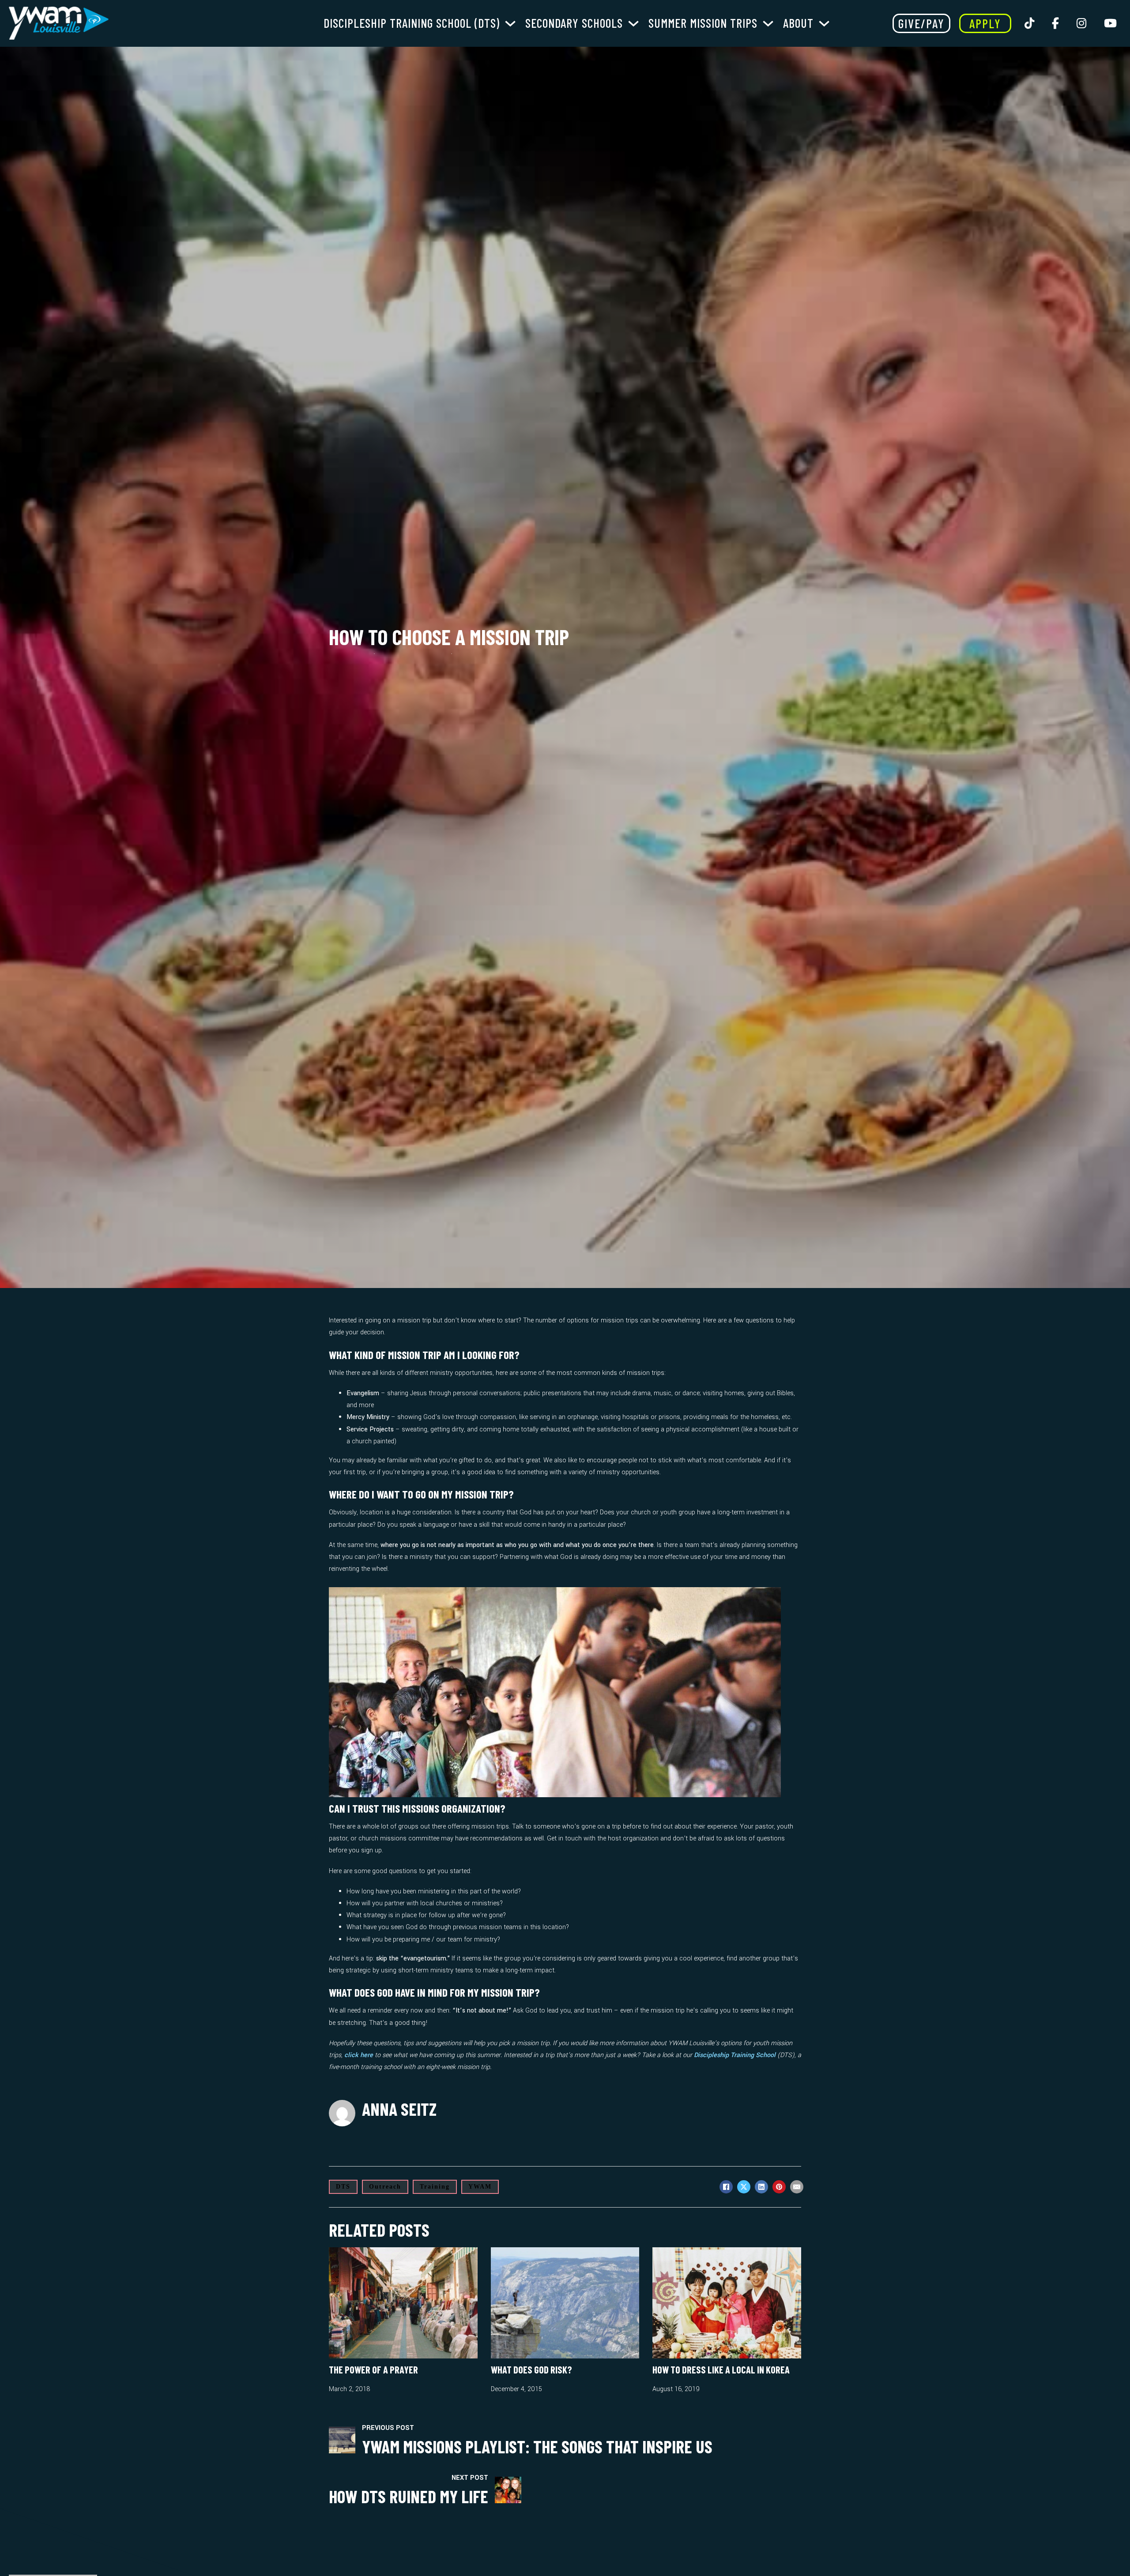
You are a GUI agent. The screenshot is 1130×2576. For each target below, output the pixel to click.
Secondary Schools (574, 23)
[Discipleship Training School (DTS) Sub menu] (510, 23)
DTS (343, 2187)
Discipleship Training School (735, 2055)
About (798, 23)
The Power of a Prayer (373, 2369)
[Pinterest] (779, 2187)
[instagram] (1080, 23)
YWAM (480, 2187)
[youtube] (1109, 23)
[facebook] (1054, 23)
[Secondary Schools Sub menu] (633, 23)
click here (359, 2055)
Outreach (385, 2187)
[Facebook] (726, 2187)
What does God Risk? (531, 2369)
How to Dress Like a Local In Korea (721, 2369)
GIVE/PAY (921, 23)
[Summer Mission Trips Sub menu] (768, 23)
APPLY (985, 23)
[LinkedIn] (761, 2187)
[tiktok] (1028, 23)
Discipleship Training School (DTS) (412, 23)
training (435, 2187)
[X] (744, 2187)
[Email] (797, 2187)
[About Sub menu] (824, 23)
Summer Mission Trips (703, 23)
